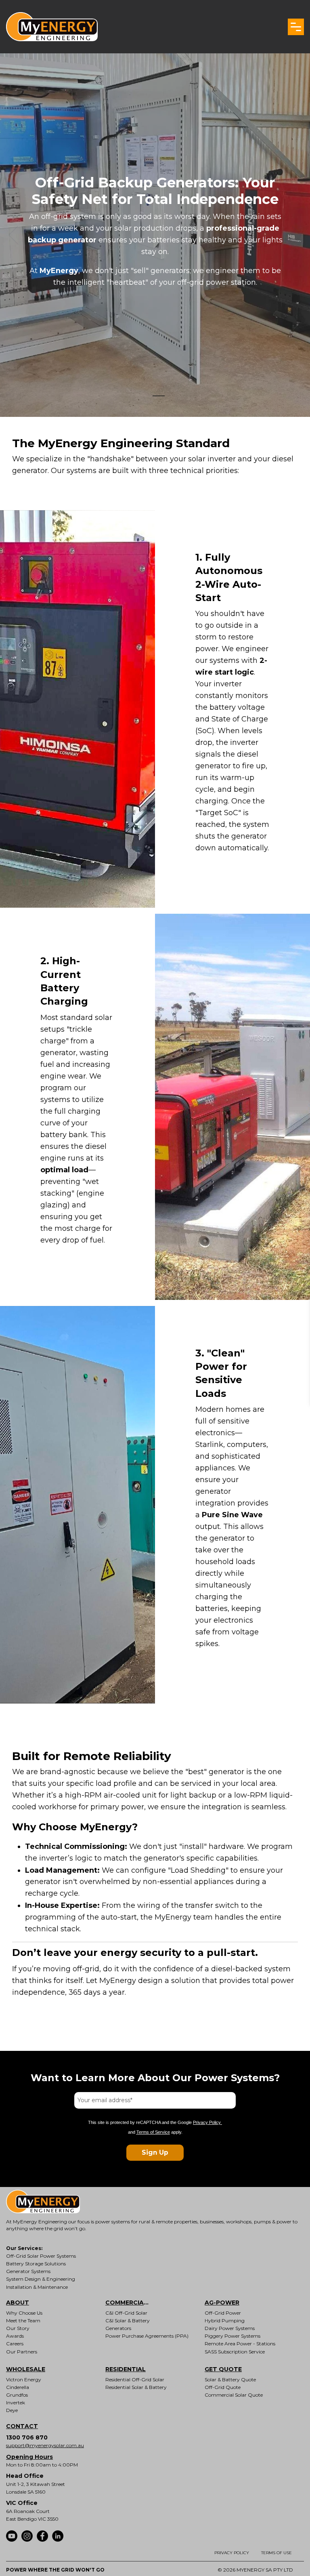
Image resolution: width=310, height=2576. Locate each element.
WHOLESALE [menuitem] (26, 2369)
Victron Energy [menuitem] (24, 2379)
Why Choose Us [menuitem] (24, 2313)
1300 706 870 (27, 2437)
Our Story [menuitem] (18, 2328)
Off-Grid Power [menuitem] (223, 2313)
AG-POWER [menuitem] (222, 2303)
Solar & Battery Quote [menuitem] (230, 2379)
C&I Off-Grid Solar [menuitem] (126, 2313)
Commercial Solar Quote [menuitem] (234, 2395)
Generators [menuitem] (118, 2328)
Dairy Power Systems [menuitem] (230, 2328)
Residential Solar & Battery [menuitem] (136, 2387)
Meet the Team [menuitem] (23, 2321)
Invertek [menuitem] (16, 2403)
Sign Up (155, 2152)
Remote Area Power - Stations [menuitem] (240, 2344)
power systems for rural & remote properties (146, 2222)
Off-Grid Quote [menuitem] (223, 2387)
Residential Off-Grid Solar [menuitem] (135, 2379)
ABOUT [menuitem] (18, 2303)
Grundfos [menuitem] (17, 2395)
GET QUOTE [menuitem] (223, 2369)
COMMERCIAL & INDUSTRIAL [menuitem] (134, 2303)
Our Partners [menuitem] (22, 2352)
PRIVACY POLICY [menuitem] (232, 2553)
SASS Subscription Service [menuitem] (235, 2352)
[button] (296, 27)
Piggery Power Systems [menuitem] (232, 2336)
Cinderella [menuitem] (18, 2387)
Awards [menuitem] (15, 2336)
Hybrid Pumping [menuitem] (225, 2321)
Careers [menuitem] (15, 2344)
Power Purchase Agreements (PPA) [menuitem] (147, 2336)
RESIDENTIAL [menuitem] (126, 2369)
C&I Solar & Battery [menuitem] (128, 2321)
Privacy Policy (207, 2122)
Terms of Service (153, 2132)
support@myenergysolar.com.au (45, 2445)
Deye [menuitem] (12, 2410)
